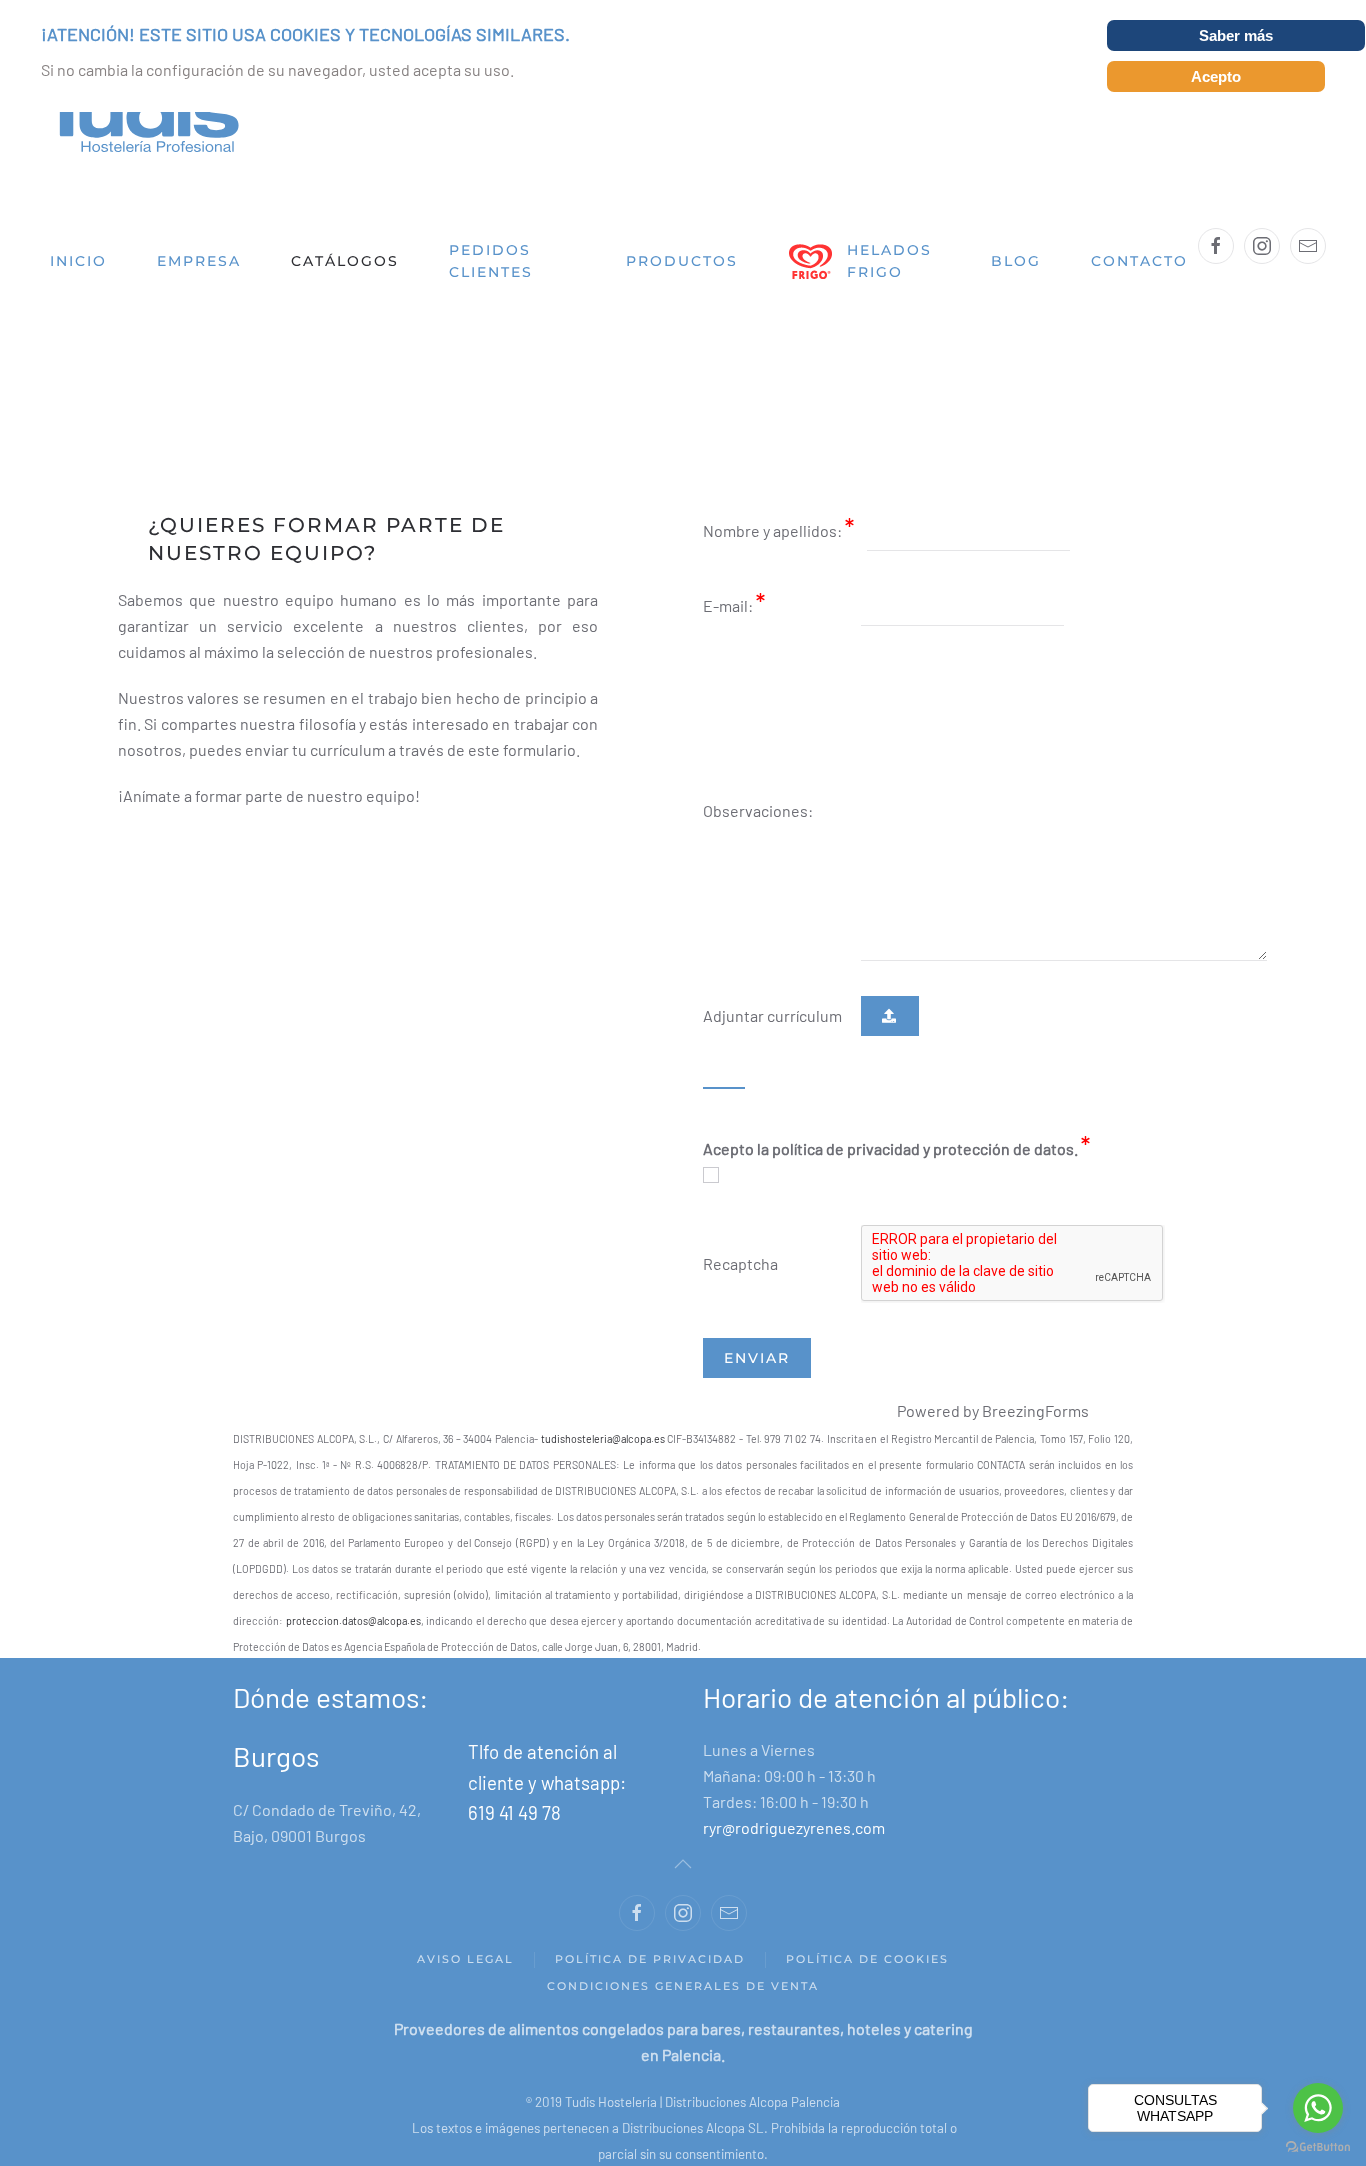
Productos (682, 261)
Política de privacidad (650, 1959)
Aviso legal (465, 1959)
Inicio (78, 261)
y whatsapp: (577, 1782)
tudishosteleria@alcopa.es (603, 1438)
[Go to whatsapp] (1318, 2108)
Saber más (1236, 35)
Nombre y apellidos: (774, 530)
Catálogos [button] (345, 261)
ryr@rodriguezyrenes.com (794, 1827)
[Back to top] (683, 1864)
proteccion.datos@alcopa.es (353, 1620)
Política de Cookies (867, 1959)
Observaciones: (758, 810)
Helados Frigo (889, 261)
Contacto (1139, 261)
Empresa (199, 261)
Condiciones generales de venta (683, 1986)
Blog (1016, 261)
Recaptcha (740, 1263)
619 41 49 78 (514, 1812)
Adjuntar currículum (772, 1015)
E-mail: (729, 605)
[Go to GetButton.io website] (1318, 2146)
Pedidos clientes (491, 261)
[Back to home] (140, 120)
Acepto (1216, 76)
